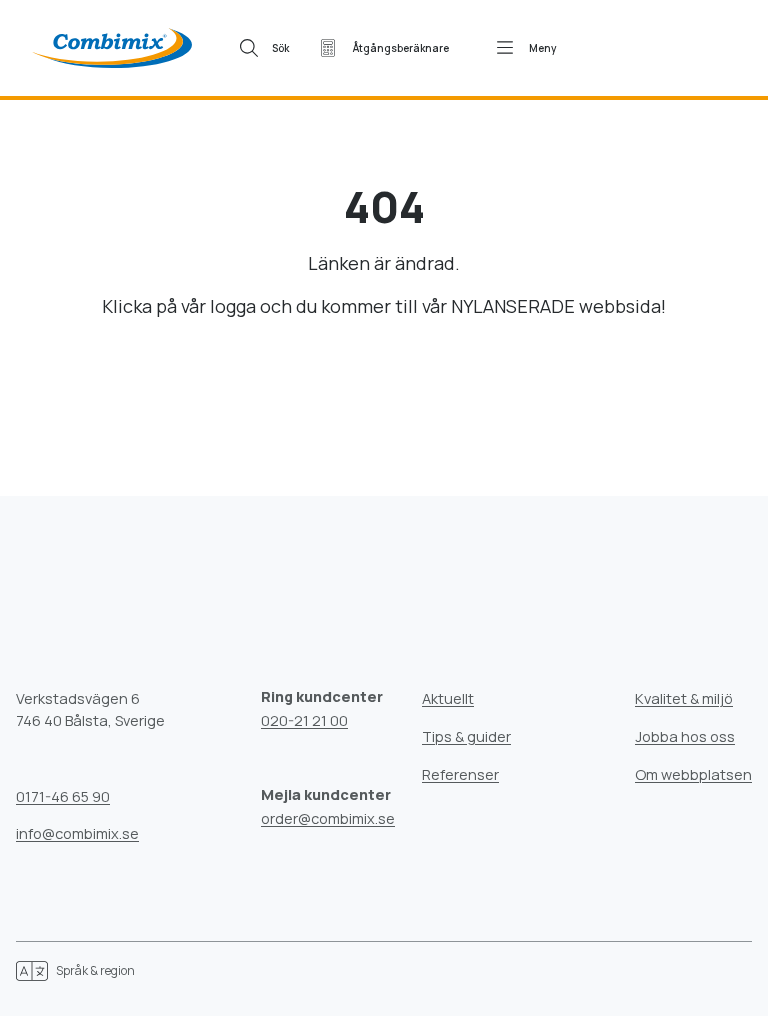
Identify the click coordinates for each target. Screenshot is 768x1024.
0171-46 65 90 (63, 796)
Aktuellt (448, 698)
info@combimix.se (77, 833)
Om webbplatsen (693, 774)
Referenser (460, 774)
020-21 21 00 (304, 720)
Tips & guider (466, 736)
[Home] (112, 48)
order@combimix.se (328, 818)
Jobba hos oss (685, 736)
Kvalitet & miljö (684, 698)
